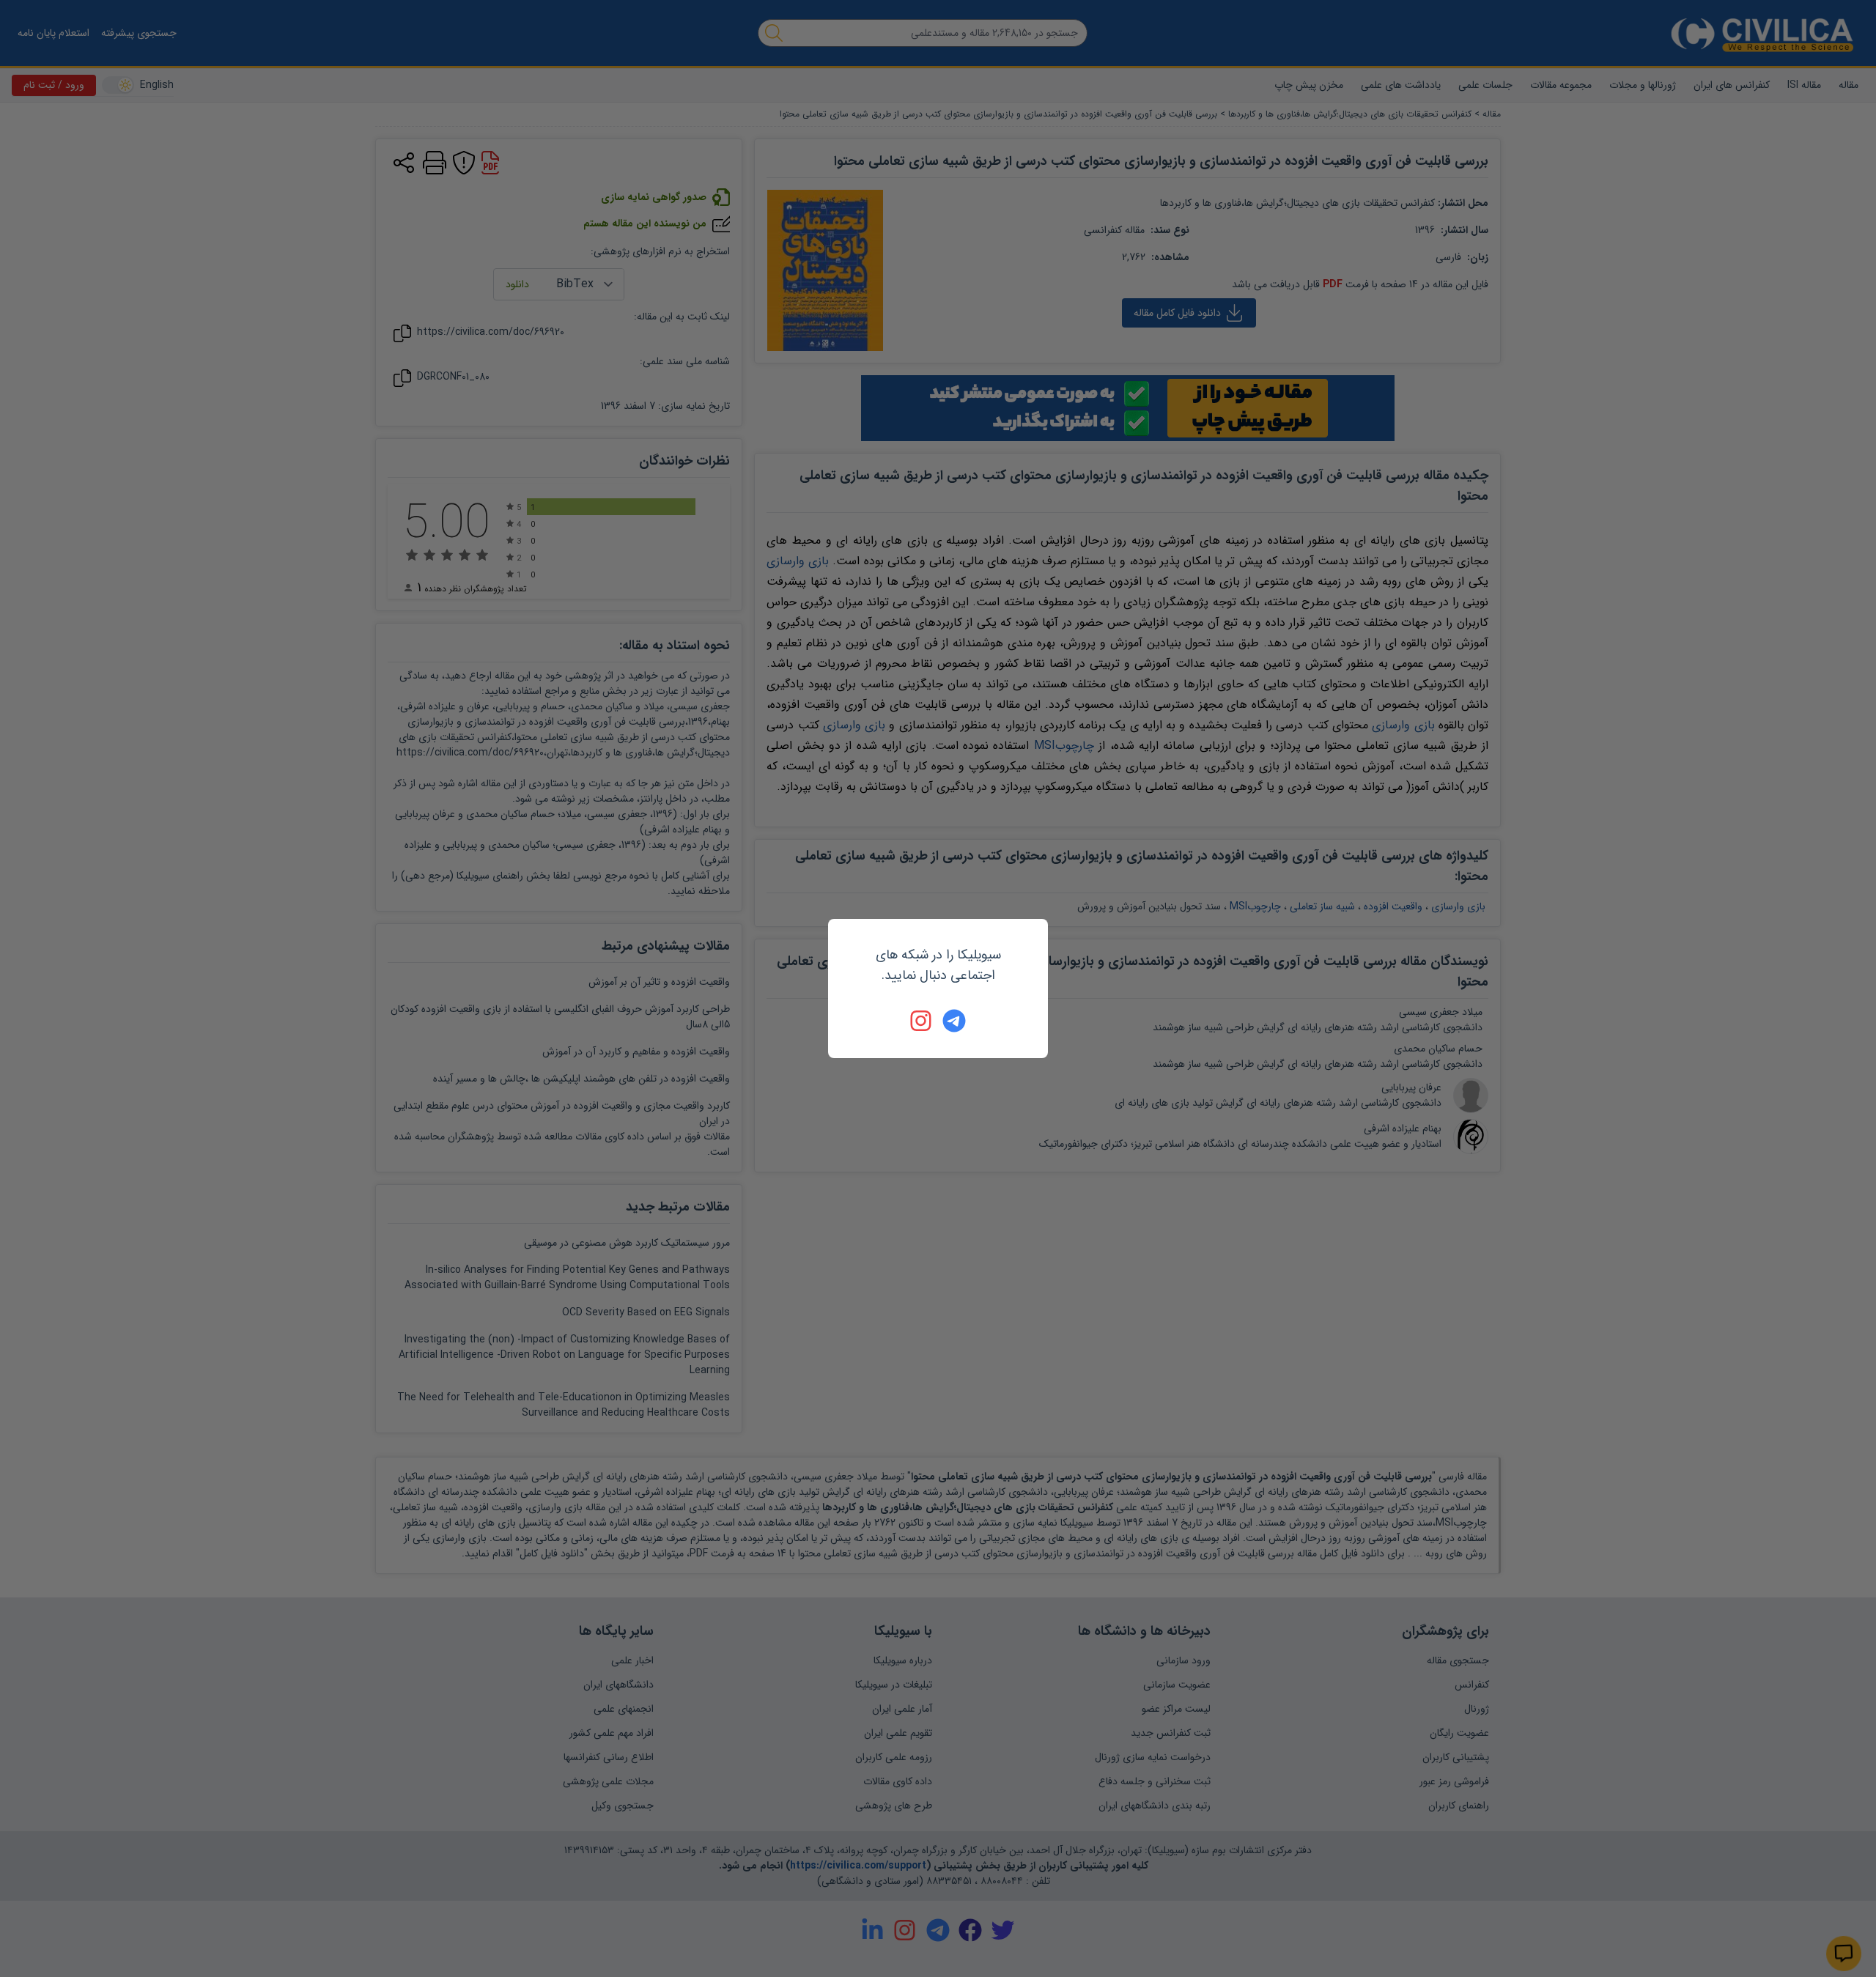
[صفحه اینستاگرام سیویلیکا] (922, 1021)
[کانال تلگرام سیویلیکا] (954, 1021)
